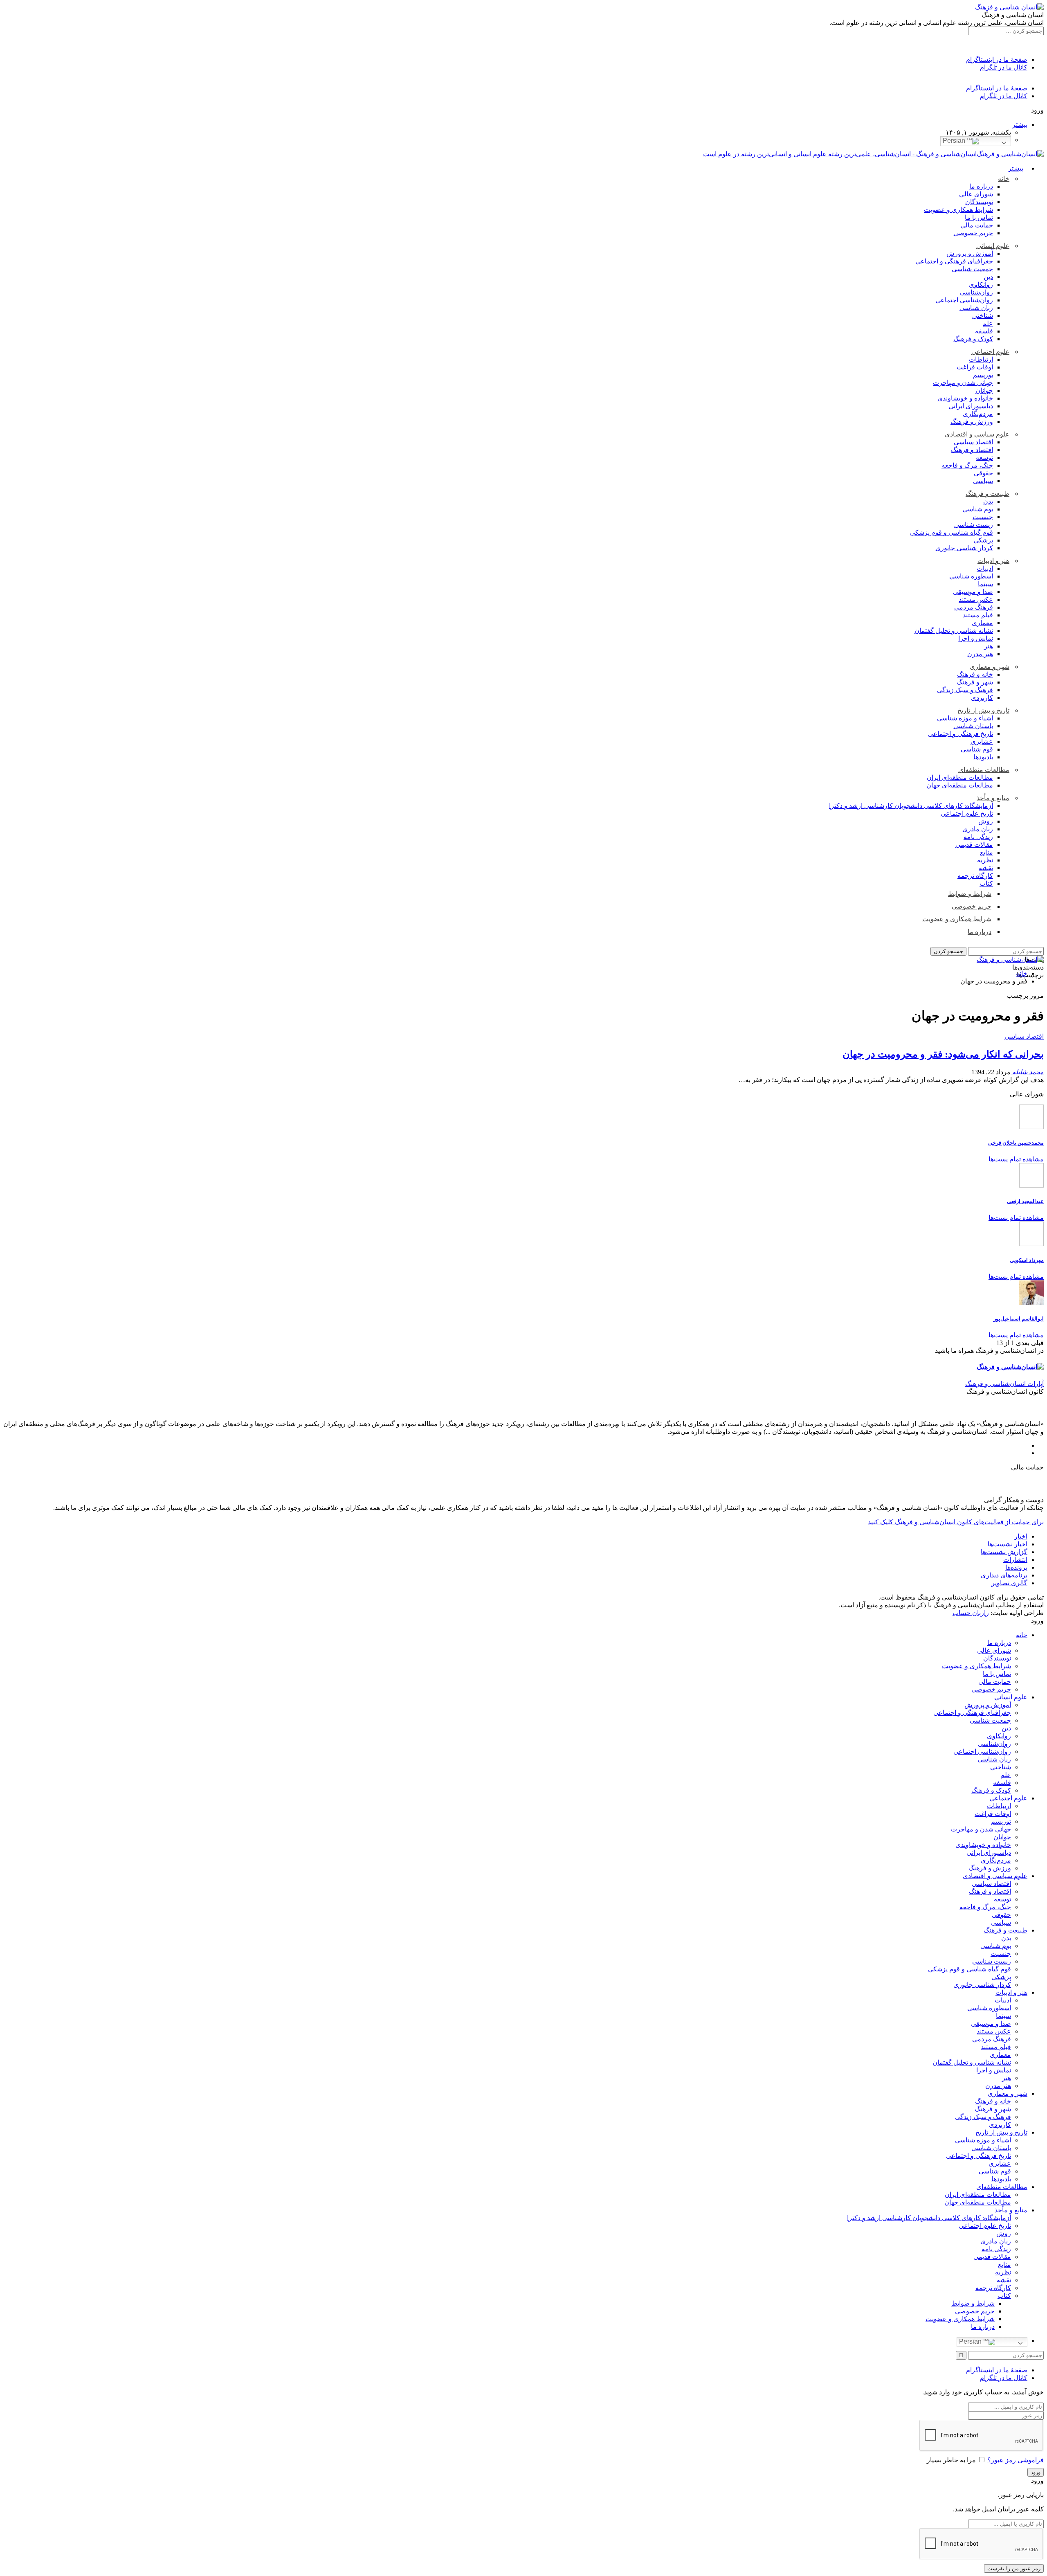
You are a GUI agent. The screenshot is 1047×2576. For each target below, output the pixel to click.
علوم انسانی (993, 246)
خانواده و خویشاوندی (965, 398)
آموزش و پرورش (970, 253)
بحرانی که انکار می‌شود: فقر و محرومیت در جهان (943, 1054)
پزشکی (983, 540)
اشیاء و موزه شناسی (965, 718)
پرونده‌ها (1016, 1567)
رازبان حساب (971, 1613)
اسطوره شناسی (971, 576)
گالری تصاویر (1009, 1583)
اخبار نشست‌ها (1008, 1544)
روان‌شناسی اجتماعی (964, 300)
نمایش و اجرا (976, 638)
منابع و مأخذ (993, 798)
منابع (986, 852)
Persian (955, 141)
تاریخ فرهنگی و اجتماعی (960, 734)
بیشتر (1020, 125)
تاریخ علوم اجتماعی (967, 813)
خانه (1004, 179)
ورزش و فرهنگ (972, 422)
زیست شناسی (974, 525)
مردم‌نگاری (978, 414)
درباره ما (981, 186)
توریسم (983, 375)
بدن (988, 501)
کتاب (986, 883)
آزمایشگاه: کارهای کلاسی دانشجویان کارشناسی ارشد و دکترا (911, 806)
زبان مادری (978, 829)
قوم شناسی (977, 749)
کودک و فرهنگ (973, 339)
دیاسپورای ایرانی (971, 406)
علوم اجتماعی (990, 352)
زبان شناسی (976, 308)
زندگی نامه (978, 837)
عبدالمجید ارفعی (1025, 1201)
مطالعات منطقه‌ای (984, 770)
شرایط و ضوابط (970, 894)
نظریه (985, 860)
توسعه (984, 458)
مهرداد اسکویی (1027, 1260)
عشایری (982, 741)
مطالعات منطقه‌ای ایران (960, 777)
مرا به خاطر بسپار (951, 2460)
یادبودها (983, 757)
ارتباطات (981, 359)
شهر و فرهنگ (975, 682)
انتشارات (1015, 1560)
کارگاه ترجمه (975, 876)
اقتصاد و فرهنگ (972, 450)
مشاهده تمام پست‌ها (1016, 1159)
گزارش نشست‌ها (1004, 1552)
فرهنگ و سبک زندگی (965, 690)
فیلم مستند (978, 615)
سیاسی (983, 481)
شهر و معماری (990, 667)
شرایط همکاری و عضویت (958, 210)
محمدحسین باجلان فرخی (1016, 1143)
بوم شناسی (978, 509)
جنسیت (983, 517)
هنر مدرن (980, 654)
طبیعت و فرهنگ (987, 494)
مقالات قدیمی (974, 845)
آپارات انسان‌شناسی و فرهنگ (1004, 1384)
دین (988, 277)
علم (988, 323)
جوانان (984, 390)
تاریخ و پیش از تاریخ (983, 710)
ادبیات (985, 568)
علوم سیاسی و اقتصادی (977, 434)
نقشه (986, 868)
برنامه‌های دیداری (1004, 1575)
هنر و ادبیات (993, 561)
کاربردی (982, 698)
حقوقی (983, 473)
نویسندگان (979, 202)
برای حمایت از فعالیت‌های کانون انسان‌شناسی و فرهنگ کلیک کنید (956, 1522)
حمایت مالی (977, 225)
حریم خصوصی (973, 233)
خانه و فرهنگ (975, 674)
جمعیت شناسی (972, 269)
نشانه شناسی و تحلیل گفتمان (954, 631)
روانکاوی (981, 285)
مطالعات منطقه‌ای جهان (960, 785)
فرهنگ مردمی (974, 607)
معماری (982, 623)
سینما (985, 584)
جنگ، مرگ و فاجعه (967, 465)
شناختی (983, 316)
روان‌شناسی (976, 292)
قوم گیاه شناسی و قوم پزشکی (952, 532)
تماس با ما (979, 217)
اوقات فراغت (975, 367)
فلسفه (984, 331)
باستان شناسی (973, 726)
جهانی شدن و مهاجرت (963, 383)
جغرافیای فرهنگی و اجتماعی (954, 261)
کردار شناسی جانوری (964, 548)
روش (986, 821)
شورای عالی (976, 194)
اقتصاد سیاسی (973, 442)
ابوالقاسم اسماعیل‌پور (1019, 1319)
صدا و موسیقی (973, 592)
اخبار (1021, 1536)
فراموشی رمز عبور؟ (1016, 2460)
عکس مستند (976, 600)
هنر (989, 646)
